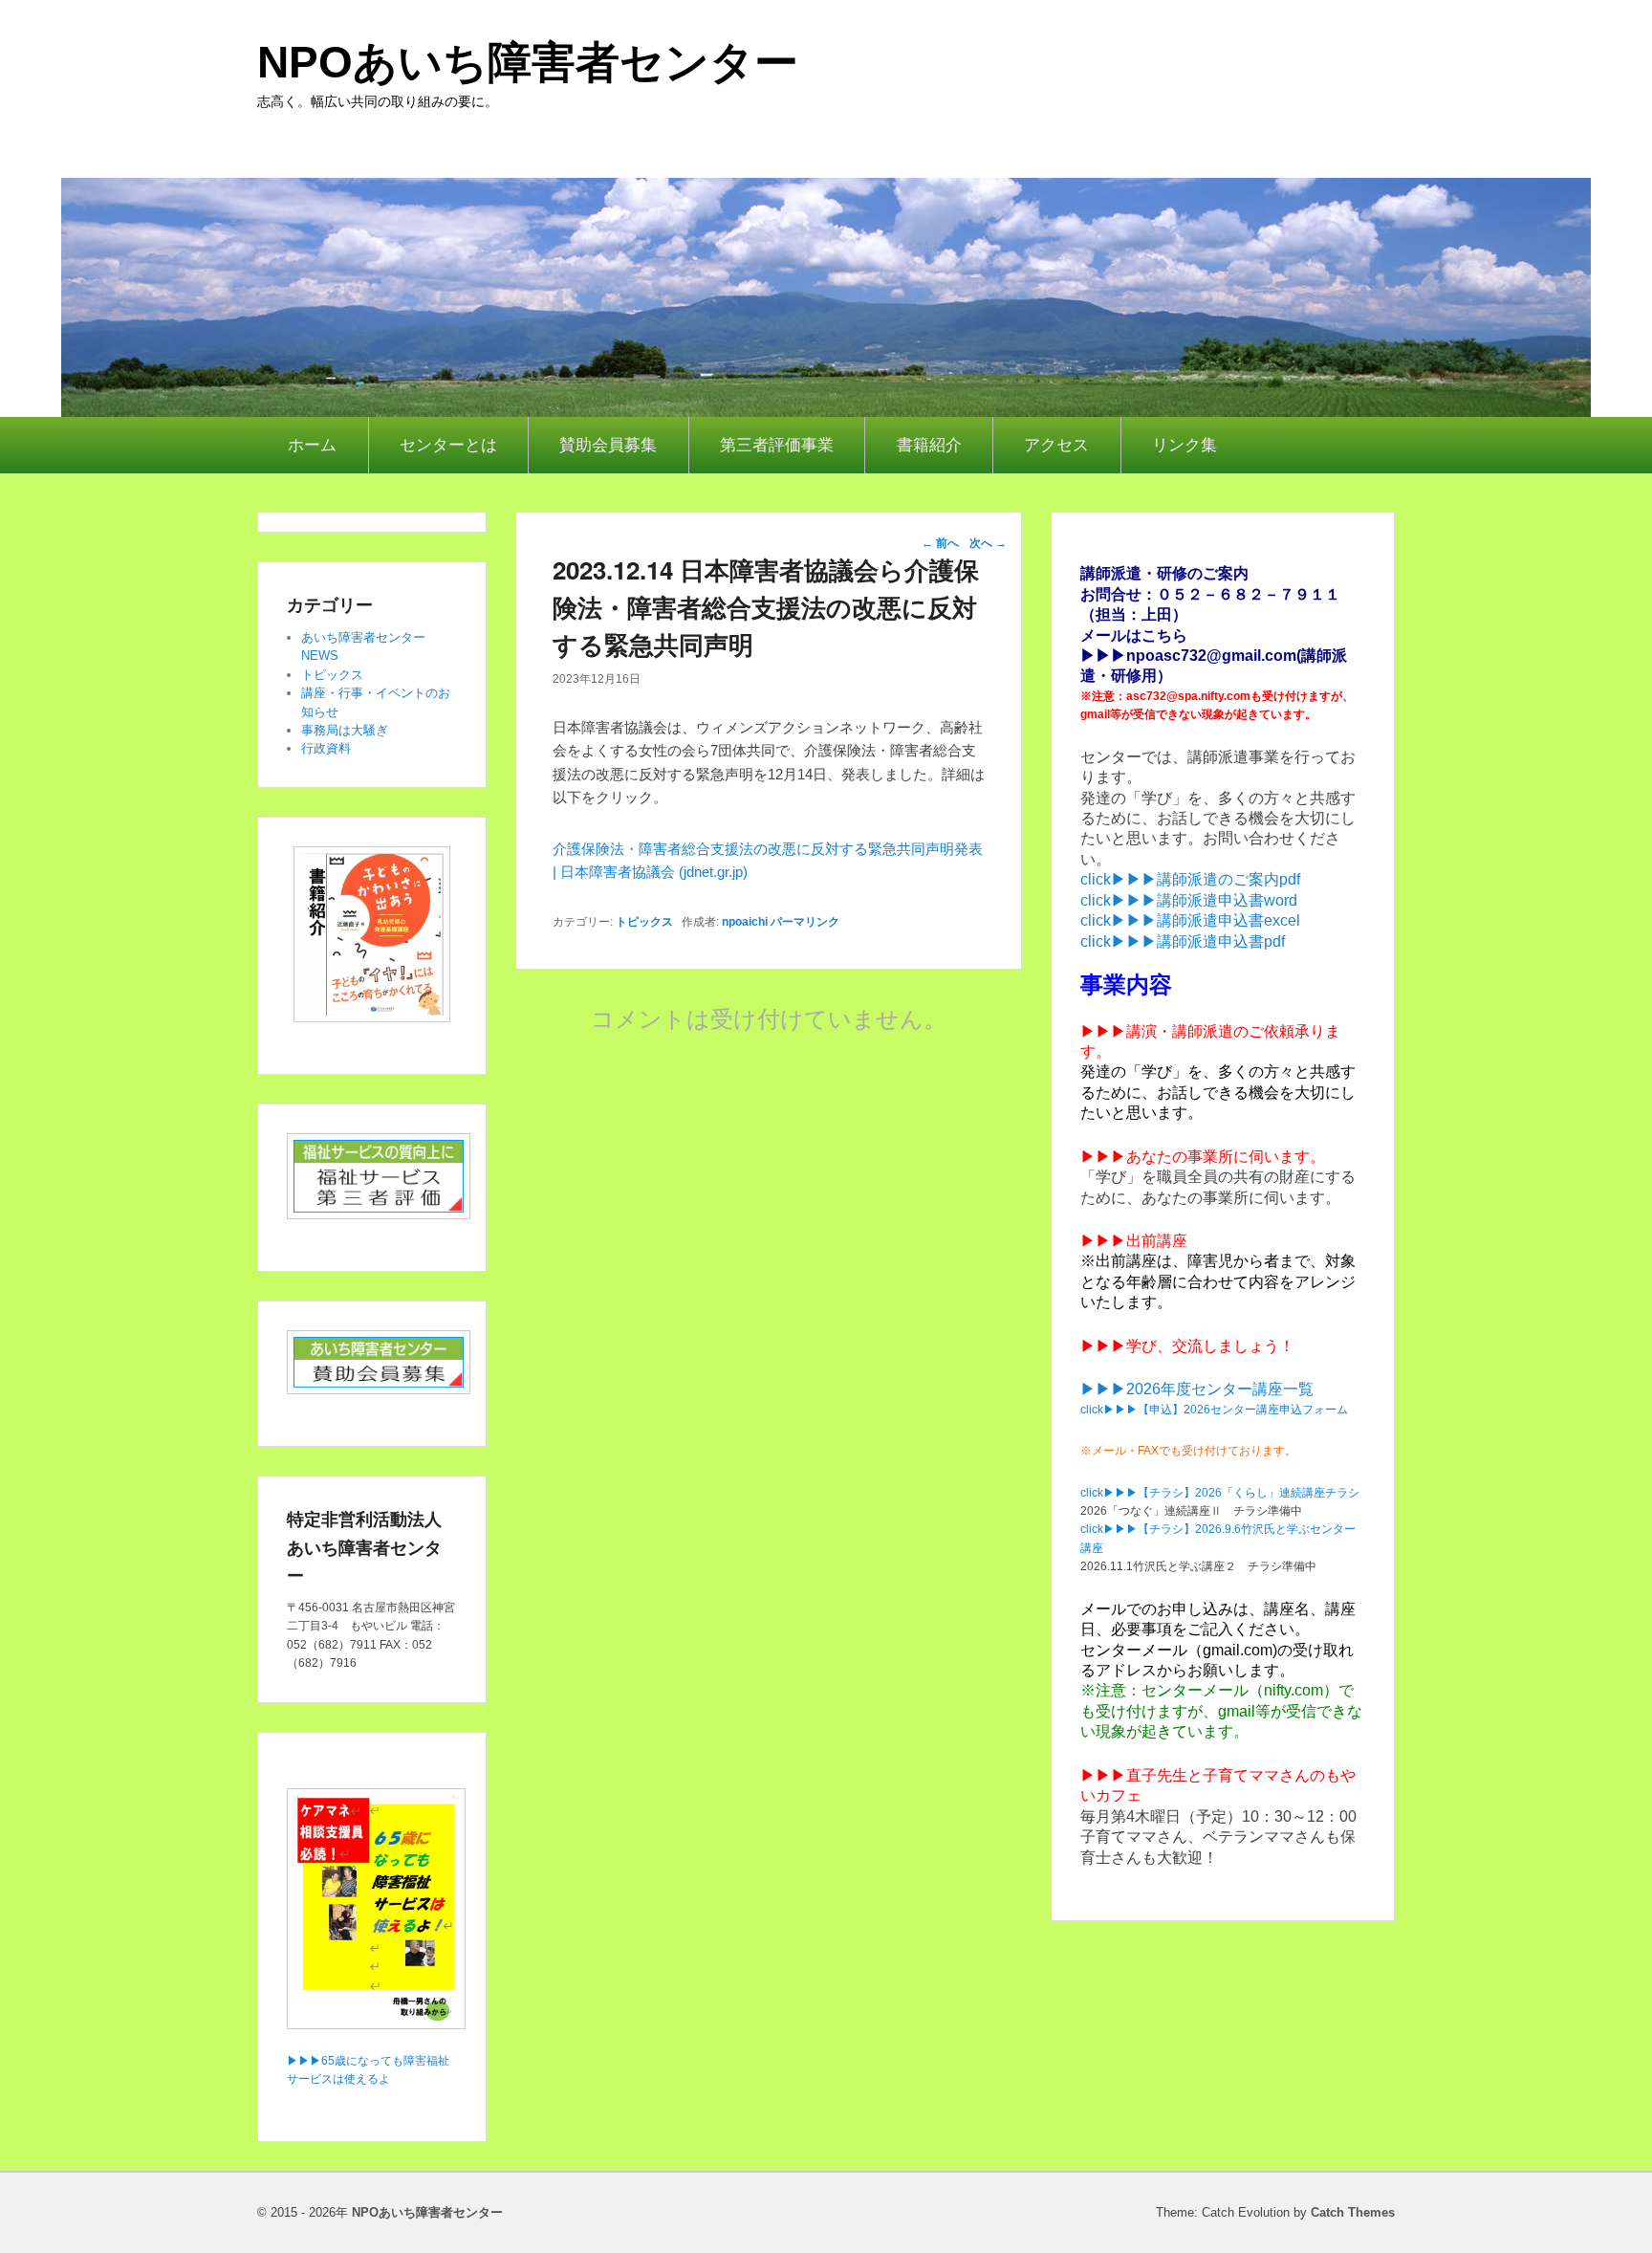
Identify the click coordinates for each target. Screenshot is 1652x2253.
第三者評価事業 (777, 445)
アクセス (1056, 445)
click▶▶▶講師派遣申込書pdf (1183, 941)
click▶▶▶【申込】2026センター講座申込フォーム (1214, 1410)
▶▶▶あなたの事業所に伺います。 (1203, 1157)
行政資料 (326, 748)
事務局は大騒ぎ (345, 730)
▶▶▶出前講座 (1134, 1241)
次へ (988, 543)
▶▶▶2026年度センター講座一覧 (1197, 1389)
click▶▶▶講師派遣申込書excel (1190, 920)
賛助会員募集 (608, 445)
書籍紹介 (929, 445)
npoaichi (745, 922)
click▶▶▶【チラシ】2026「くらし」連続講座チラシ (1220, 1493)
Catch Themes (1353, 2212)
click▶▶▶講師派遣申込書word (1189, 900)
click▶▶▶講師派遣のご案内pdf (1190, 879)
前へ (940, 543)
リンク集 (1185, 445)
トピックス (644, 922)
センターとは (448, 445)
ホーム (312, 445)
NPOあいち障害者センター (528, 62)
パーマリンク (805, 922)
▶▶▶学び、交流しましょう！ (1187, 1346)
